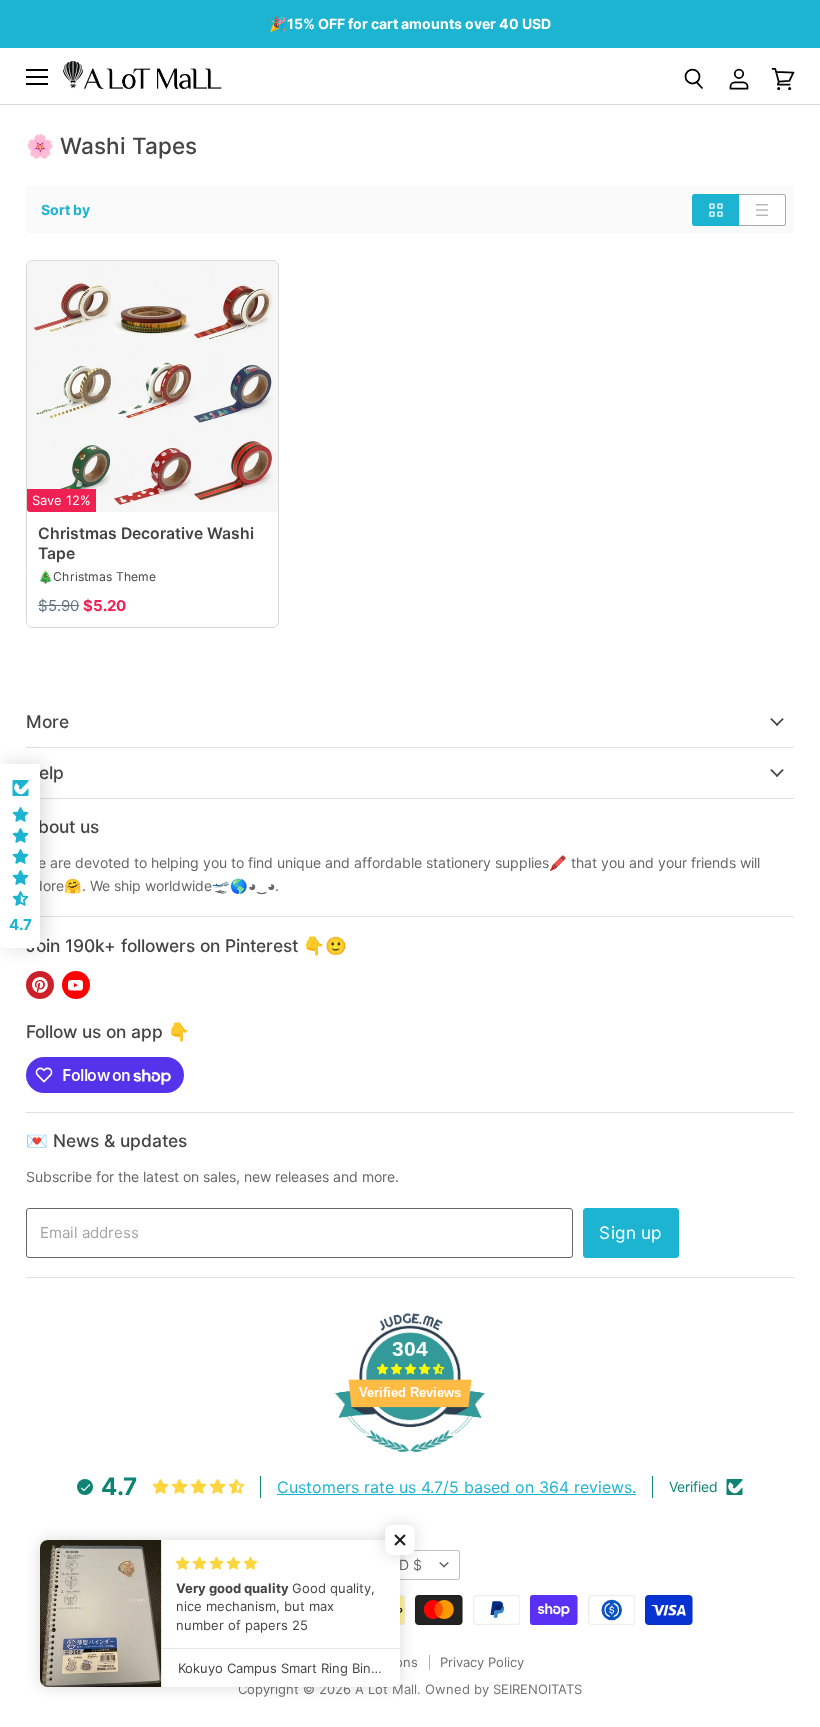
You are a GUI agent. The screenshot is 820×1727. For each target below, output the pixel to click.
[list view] (762, 210)
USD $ (401, 1564)
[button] (400, 1540)
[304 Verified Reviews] (410, 1462)
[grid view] (715, 210)
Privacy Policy (482, 1662)
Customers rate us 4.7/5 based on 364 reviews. (456, 1487)
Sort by (65, 210)
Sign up (630, 1232)
